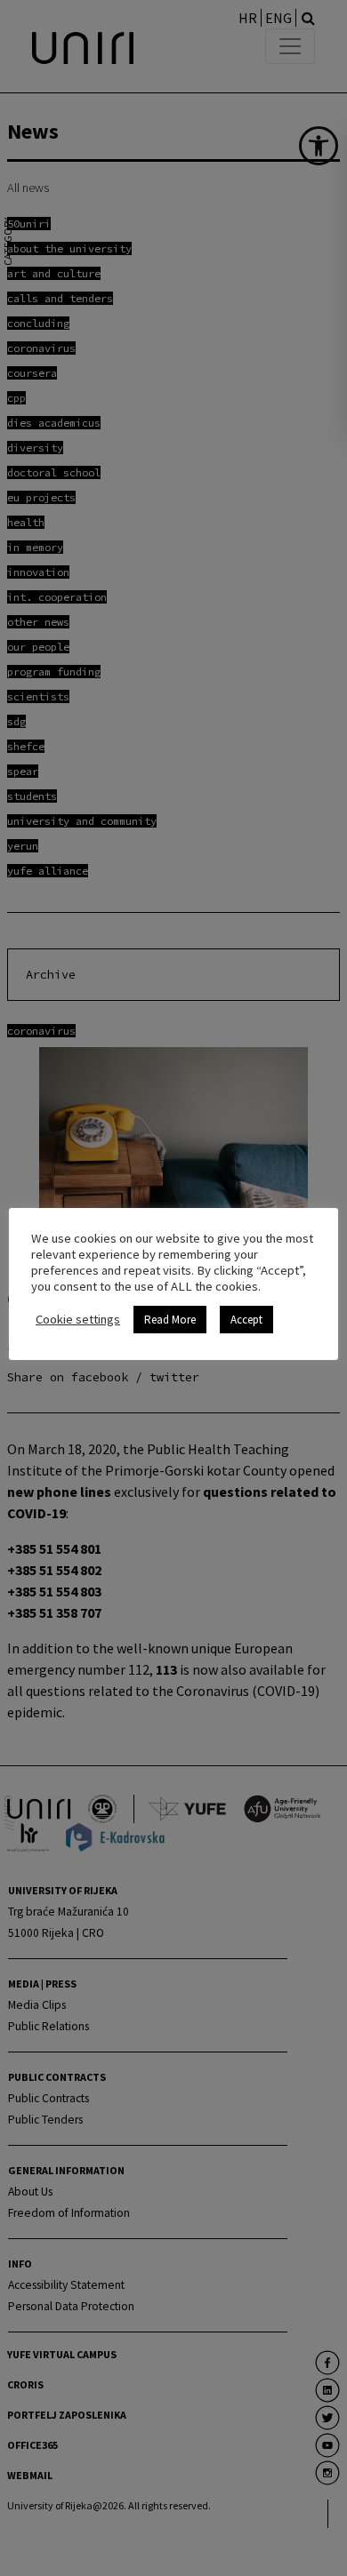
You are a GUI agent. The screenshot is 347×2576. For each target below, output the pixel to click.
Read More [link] (170, 1320)
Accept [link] (246, 1320)
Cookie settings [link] (78, 1319)
